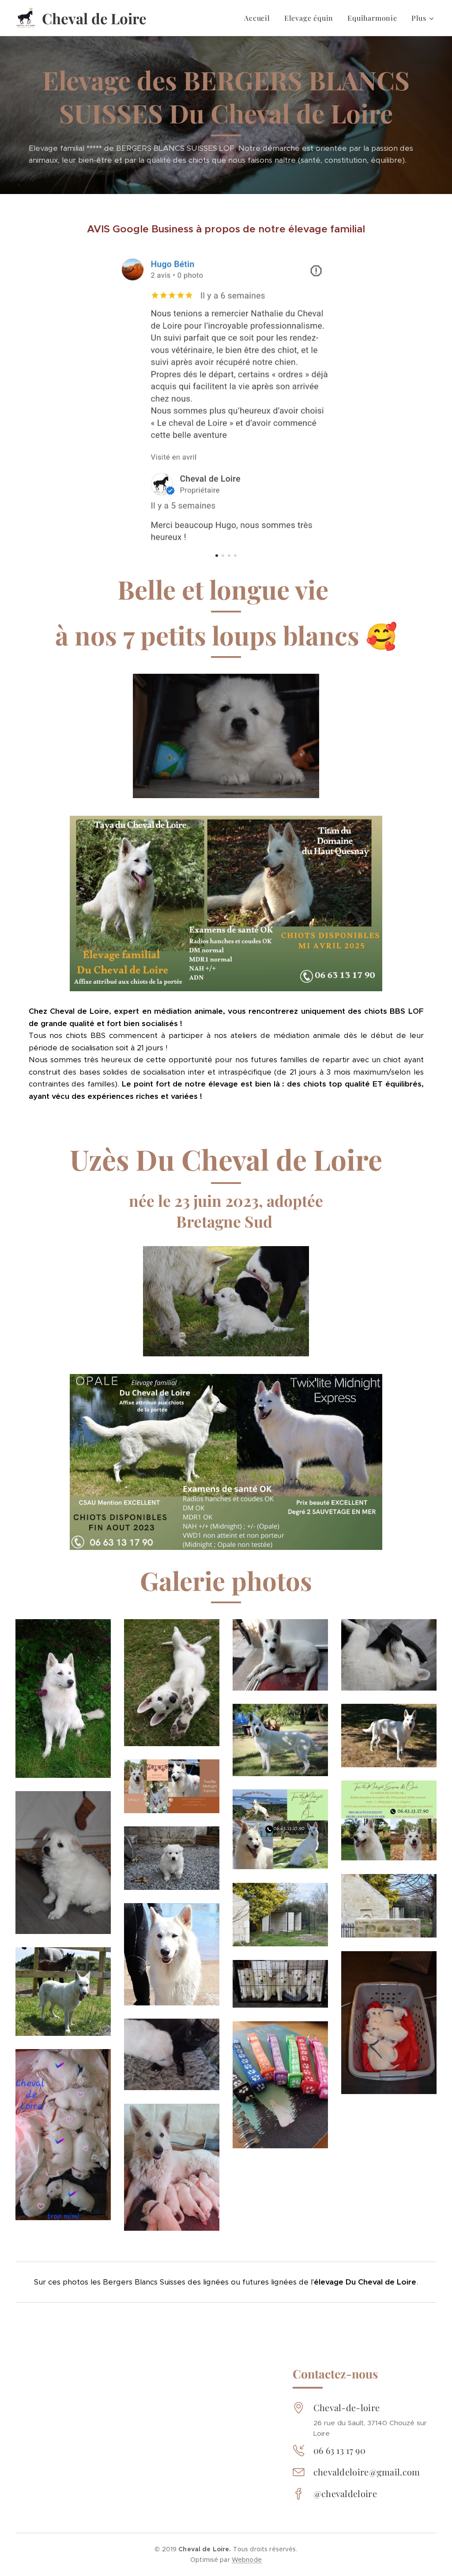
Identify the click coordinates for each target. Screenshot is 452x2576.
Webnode (247, 2560)
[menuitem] (260, 18)
